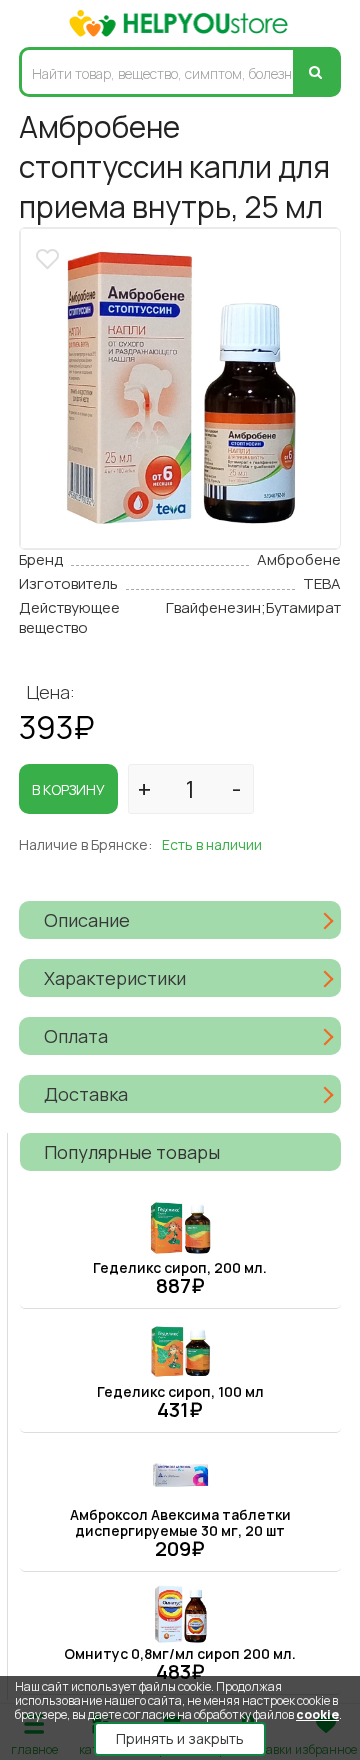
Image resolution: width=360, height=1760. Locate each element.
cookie (317, 1714)
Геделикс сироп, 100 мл (180, 1391)
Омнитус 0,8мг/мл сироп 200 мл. (180, 1653)
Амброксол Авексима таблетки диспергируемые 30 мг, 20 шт (180, 1522)
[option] (180, 388)
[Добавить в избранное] (50, 256)
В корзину (68, 789)
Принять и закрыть (180, 1738)
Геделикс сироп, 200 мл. (180, 1267)
